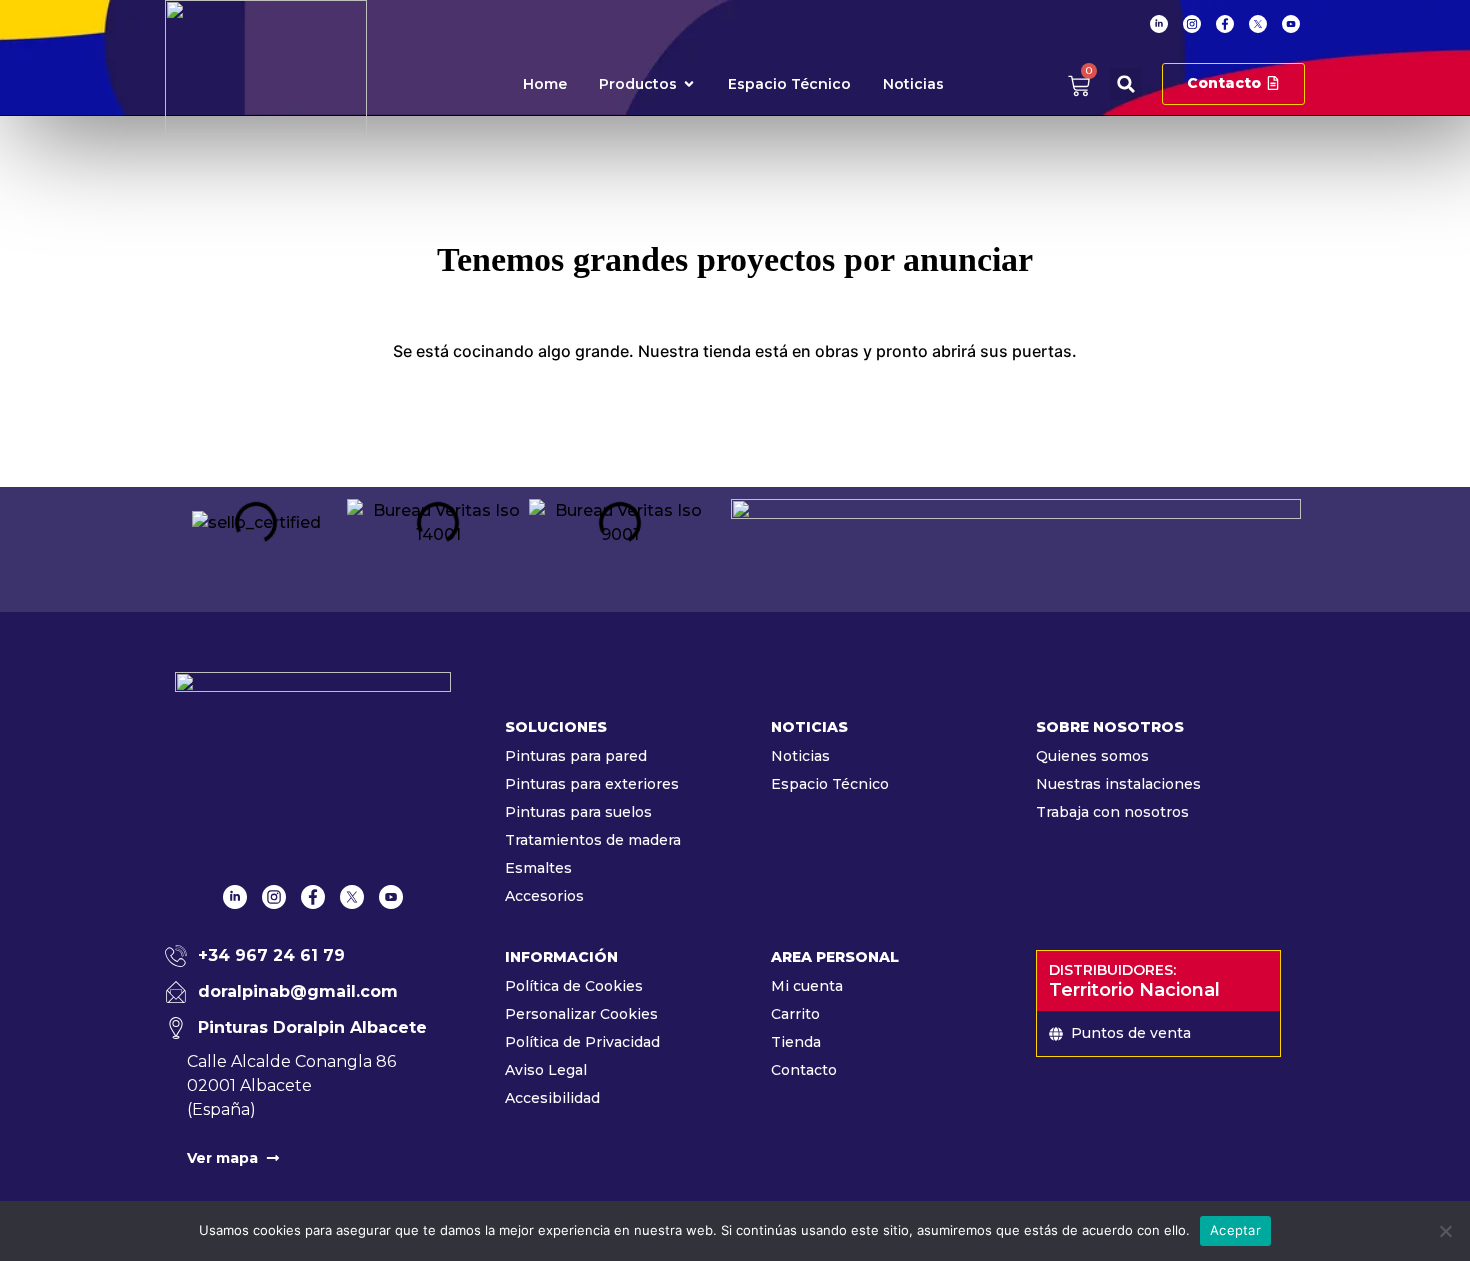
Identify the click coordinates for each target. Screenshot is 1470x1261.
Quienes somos (1092, 756)
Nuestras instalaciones (1118, 784)
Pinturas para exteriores (592, 784)
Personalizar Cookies (581, 1014)
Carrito (795, 1014)
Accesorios (544, 896)
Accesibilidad (552, 1098)
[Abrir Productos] (689, 84)
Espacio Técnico (830, 784)
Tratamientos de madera (593, 840)
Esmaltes (538, 868)
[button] (1126, 84)
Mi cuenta (807, 986)
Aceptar (1235, 1230)
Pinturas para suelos (578, 812)
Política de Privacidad (582, 1042)
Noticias (800, 756)
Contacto (804, 1070)
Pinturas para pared (576, 756)
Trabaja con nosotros (1112, 812)
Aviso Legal (546, 1070)
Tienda (796, 1042)
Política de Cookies (574, 986)
